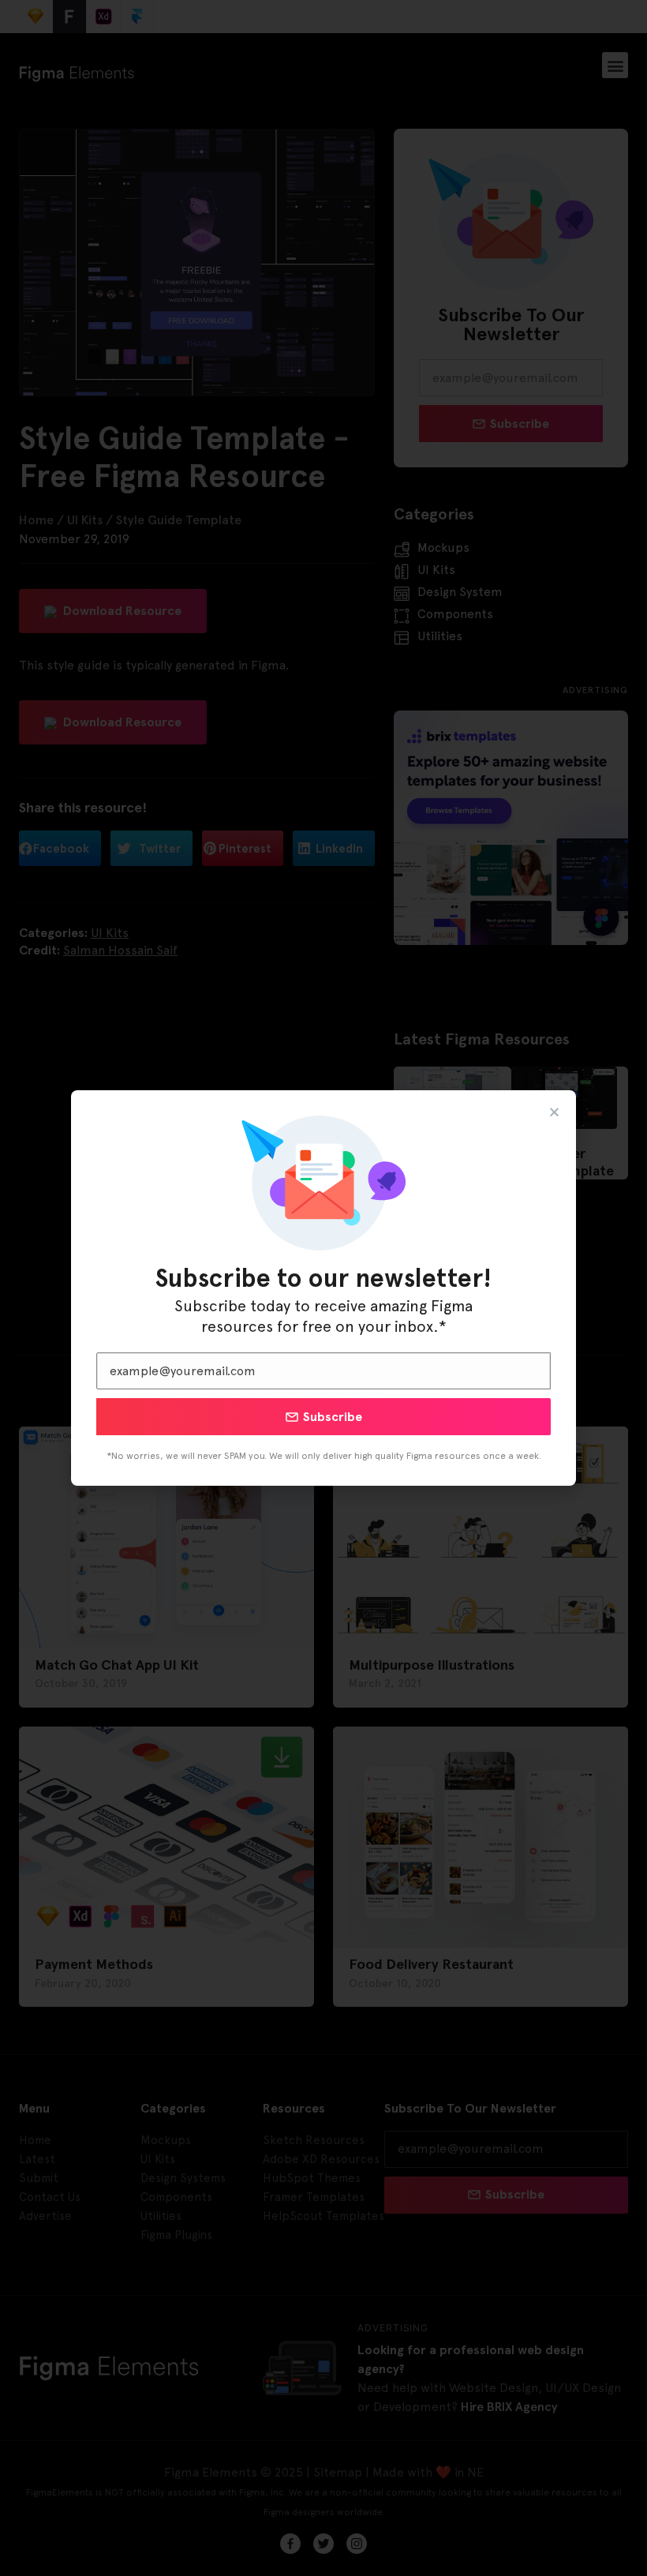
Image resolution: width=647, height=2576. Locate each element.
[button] (554, 1112)
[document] (323, 1288)
